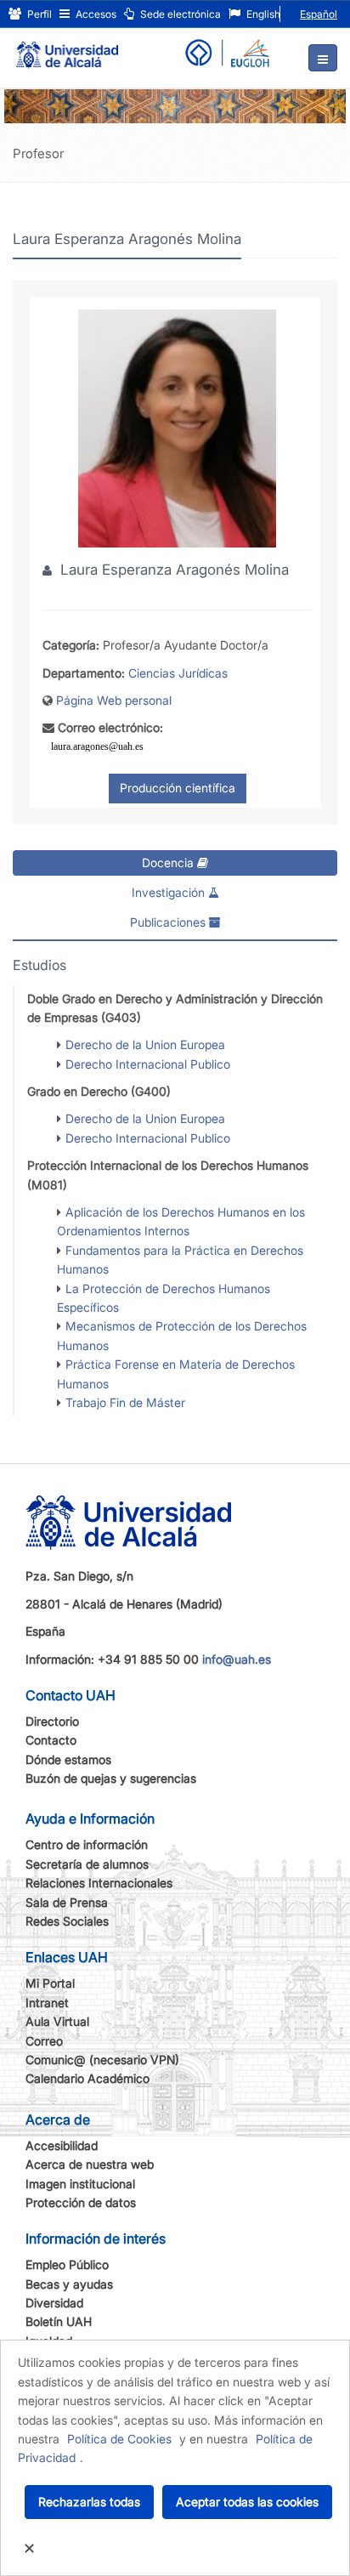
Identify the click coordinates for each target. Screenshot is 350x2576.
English (262, 14)
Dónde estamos (68, 1759)
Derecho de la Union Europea (145, 1044)
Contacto (51, 1740)
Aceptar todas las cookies (247, 2502)
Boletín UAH (59, 2321)
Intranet (47, 2003)
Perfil (38, 14)
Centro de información (87, 1844)
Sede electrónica (179, 14)
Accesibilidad (62, 2145)
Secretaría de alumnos (87, 1864)
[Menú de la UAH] (323, 58)
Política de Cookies (119, 2439)
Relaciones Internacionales (99, 1883)
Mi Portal (50, 1983)
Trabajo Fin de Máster (125, 1402)
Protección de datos (81, 2202)
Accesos (95, 14)
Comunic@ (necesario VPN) (102, 2060)
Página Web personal (114, 700)
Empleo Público (67, 2264)
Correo (44, 2041)
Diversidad (54, 2303)
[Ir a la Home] (67, 48)
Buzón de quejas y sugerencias (111, 1778)
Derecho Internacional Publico (148, 1064)
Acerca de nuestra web (90, 2164)
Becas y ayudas (69, 2284)
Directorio (52, 1721)
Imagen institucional (80, 2184)
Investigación (170, 892)
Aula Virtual (57, 2021)
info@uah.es (237, 1659)
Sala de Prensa (67, 1902)
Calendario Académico (87, 2078)
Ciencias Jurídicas (178, 673)
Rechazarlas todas (89, 2502)
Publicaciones (169, 922)
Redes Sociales (67, 1921)
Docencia (169, 862)
